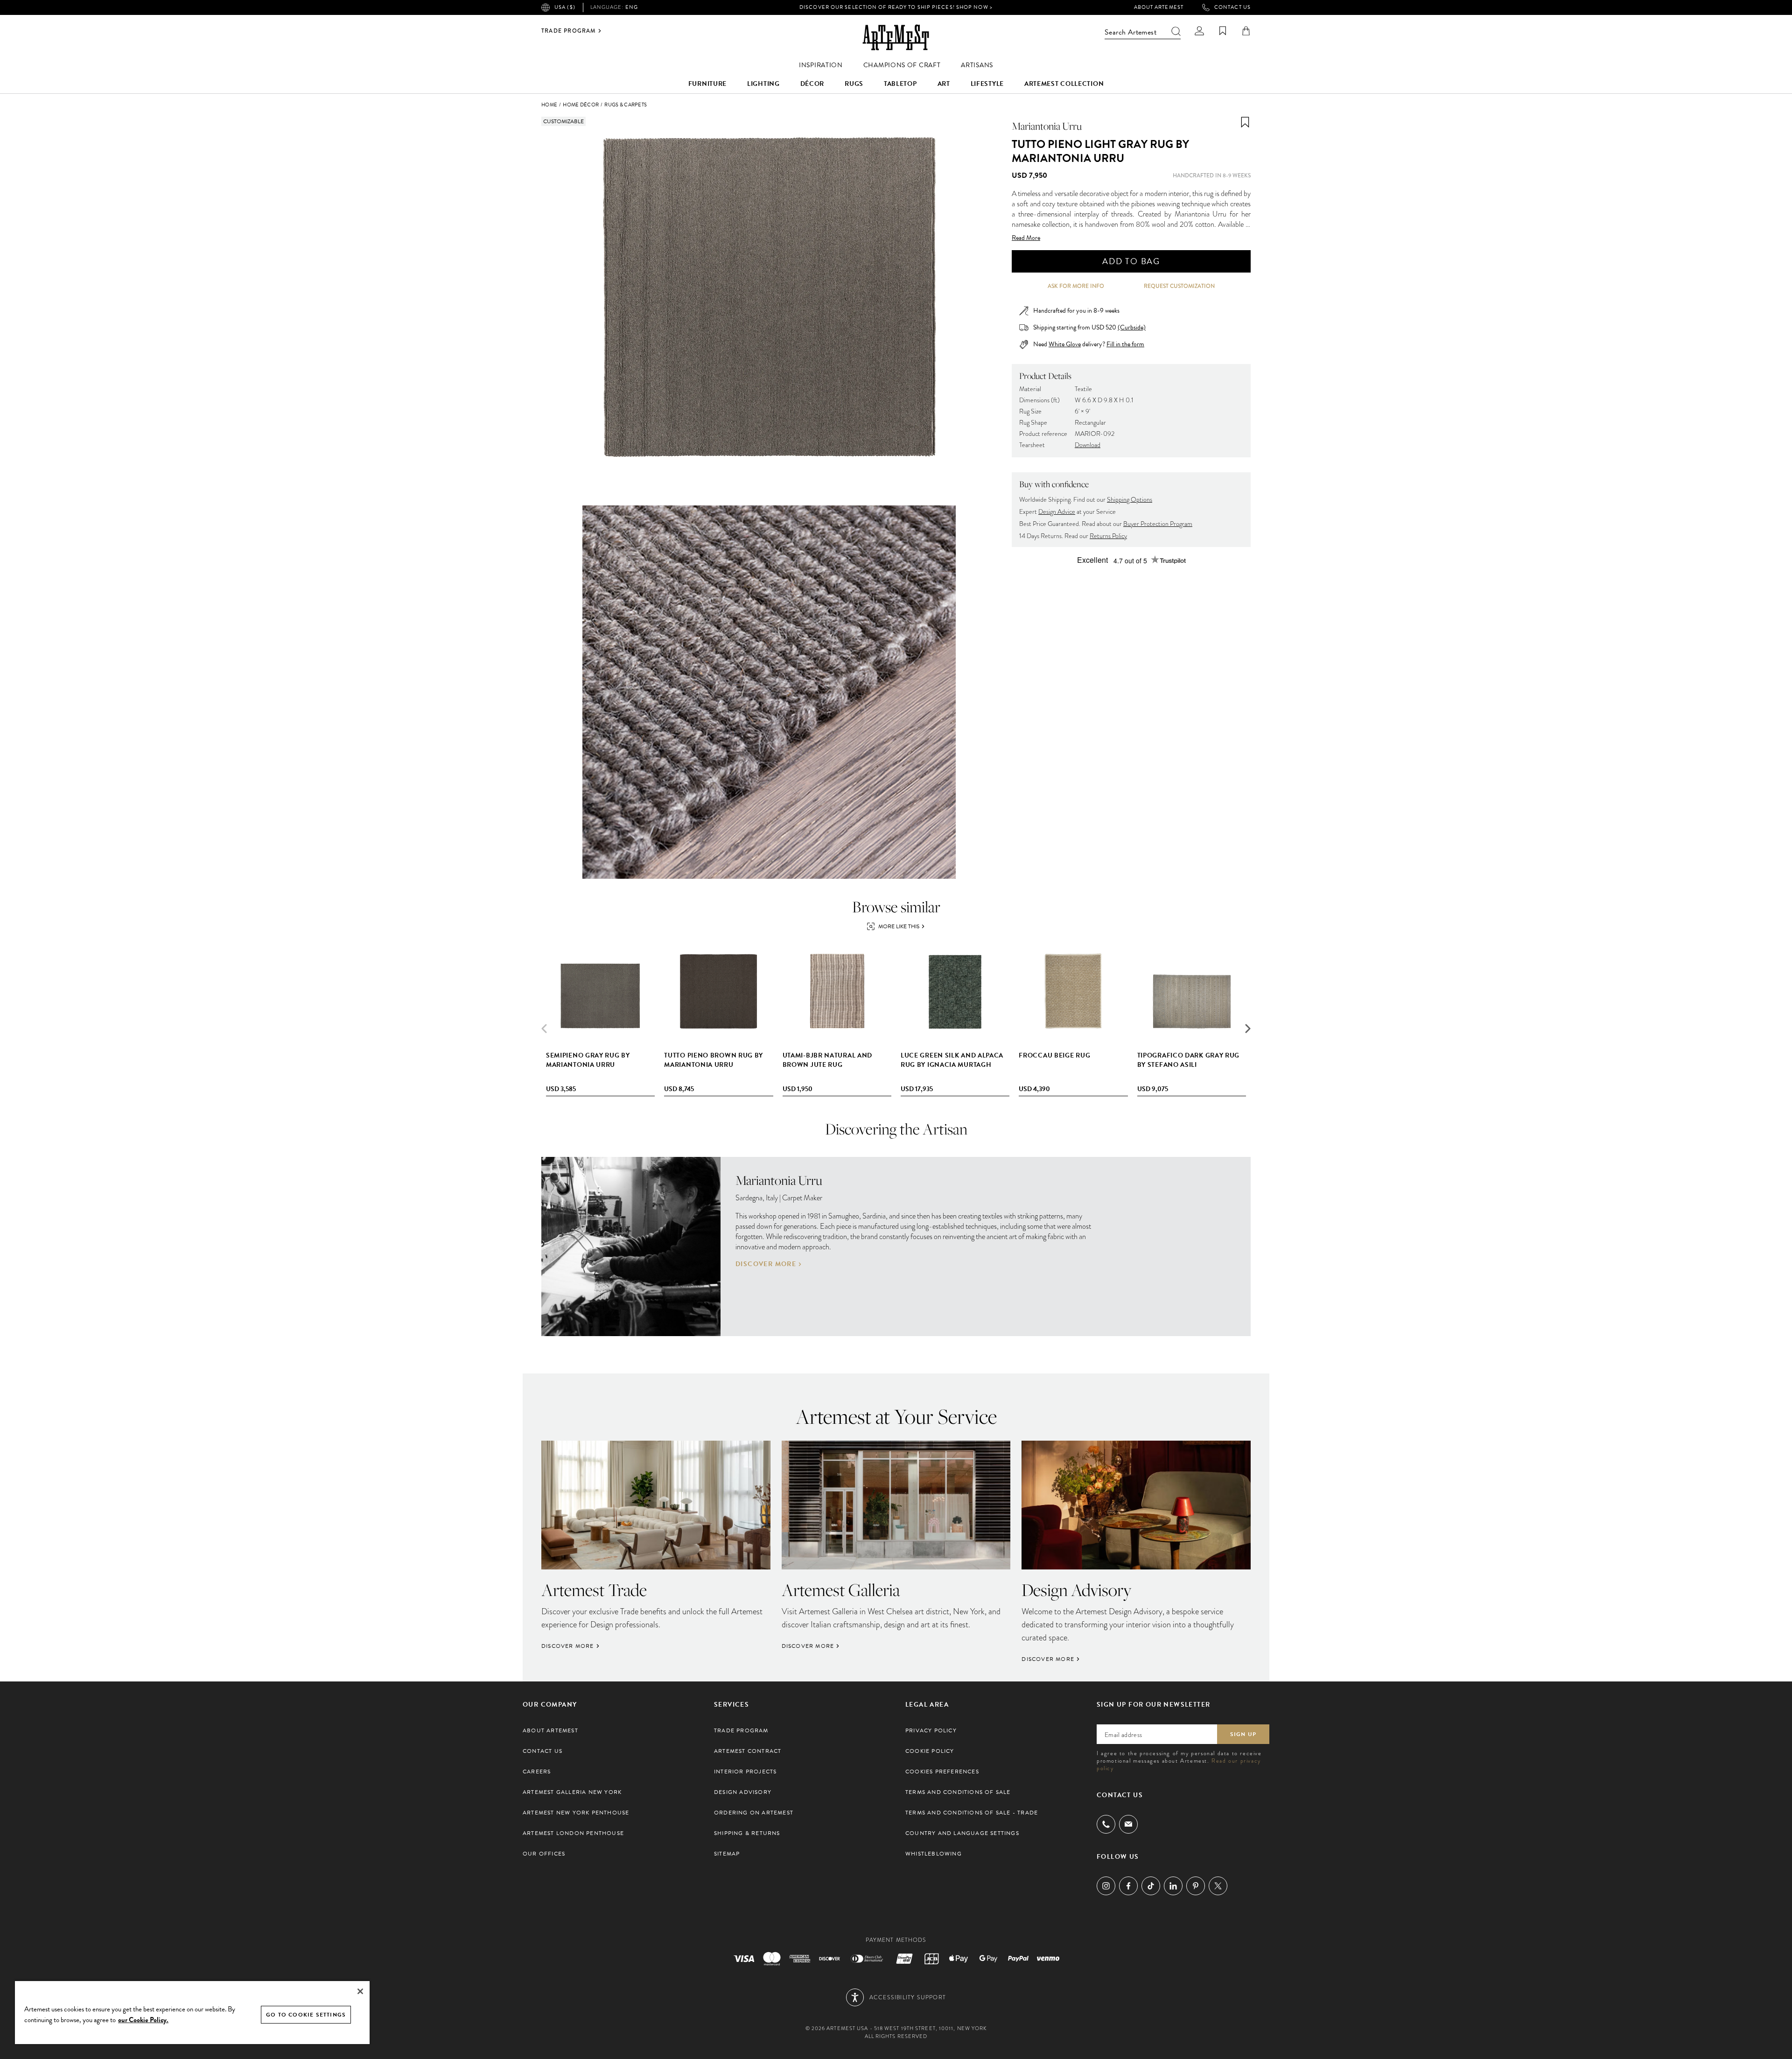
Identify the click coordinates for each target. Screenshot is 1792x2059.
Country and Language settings (962, 1833)
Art (944, 84)
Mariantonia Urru (1047, 126)
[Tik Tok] (1151, 1886)
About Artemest (1159, 7)
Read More (1026, 238)
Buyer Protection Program (1158, 524)
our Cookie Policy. (143, 2020)
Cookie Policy (930, 1751)
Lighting (763, 84)
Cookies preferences (942, 1772)
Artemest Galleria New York (572, 1792)
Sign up (1243, 1734)
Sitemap (727, 1854)
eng (614, 7)
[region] (192, 2012)
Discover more (766, 1264)
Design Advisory (743, 1792)
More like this (899, 926)
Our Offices (544, 1854)
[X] (1218, 1886)
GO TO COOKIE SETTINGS (306, 2015)
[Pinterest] (1196, 1886)
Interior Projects (745, 1772)
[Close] (360, 1991)
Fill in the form (1125, 344)
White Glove (1065, 344)
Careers (537, 1772)
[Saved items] (1223, 31)
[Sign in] (1199, 31)
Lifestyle (987, 84)
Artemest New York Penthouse (576, 1813)
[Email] (1128, 1824)
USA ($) (565, 7)
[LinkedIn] (1173, 1886)
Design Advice (1057, 512)
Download (1088, 445)
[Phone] (1106, 1824)
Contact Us (1232, 7)
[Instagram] (1106, 1886)
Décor (812, 84)
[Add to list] (1245, 122)
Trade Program (569, 31)
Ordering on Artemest (754, 1813)
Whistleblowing (934, 1854)
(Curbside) (1132, 327)
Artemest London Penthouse (573, 1833)
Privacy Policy (931, 1730)
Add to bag (1131, 261)
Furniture (707, 84)
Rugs (854, 84)
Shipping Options (1130, 500)
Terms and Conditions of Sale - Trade (972, 1813)
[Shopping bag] (1246, 31)
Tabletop (900, 84)
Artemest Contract (748, 1751)
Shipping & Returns (747, 1833)
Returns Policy (1108, 536)
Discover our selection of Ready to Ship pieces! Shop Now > (896, 7)
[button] (1248, 1029)
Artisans (977, 65)
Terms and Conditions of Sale (958, 1792)
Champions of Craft (902, 65)
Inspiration (821, 65)
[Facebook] (1128, 1886)
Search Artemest (1130, 32)
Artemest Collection (1064, 84)
